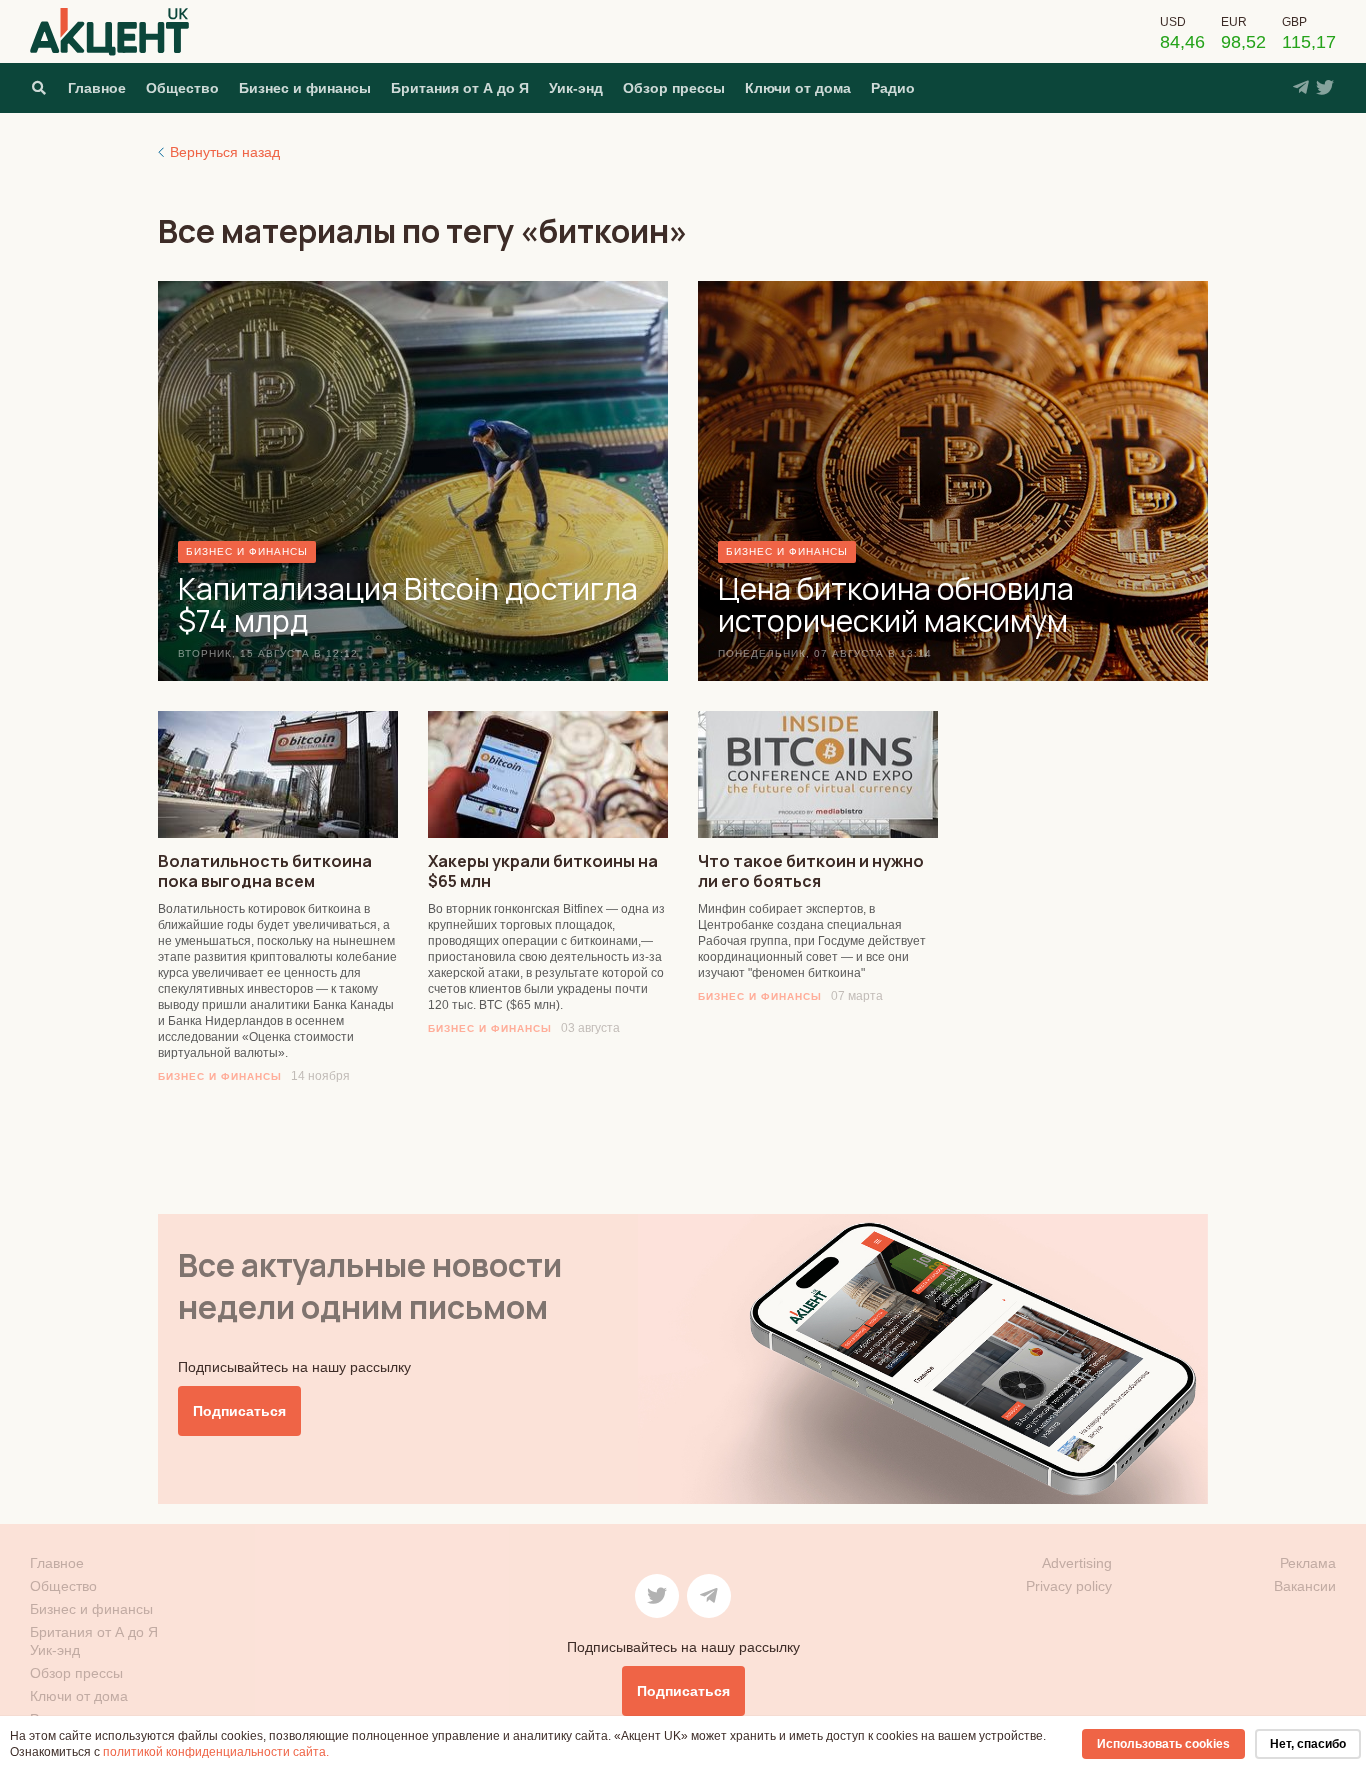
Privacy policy (1069, 1586)
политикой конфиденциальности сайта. (216, 1752)
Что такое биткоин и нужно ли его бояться (811, 871)
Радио (893, 88)
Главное (97, 88)
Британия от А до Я (460, 88)
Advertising (1077, 1563)
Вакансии (1305, 1586)
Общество (182, 88)
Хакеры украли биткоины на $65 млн (543, 871)
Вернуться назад (225, 152)
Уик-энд (576, 88)
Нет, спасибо (1308, 1744)
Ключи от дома (798, 88)
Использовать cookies (1163, 1744)
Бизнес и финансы (305, 88)
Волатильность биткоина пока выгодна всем (265, 871)
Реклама (1308, 1563)
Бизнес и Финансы (220, 1076)
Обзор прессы (674, 88)
